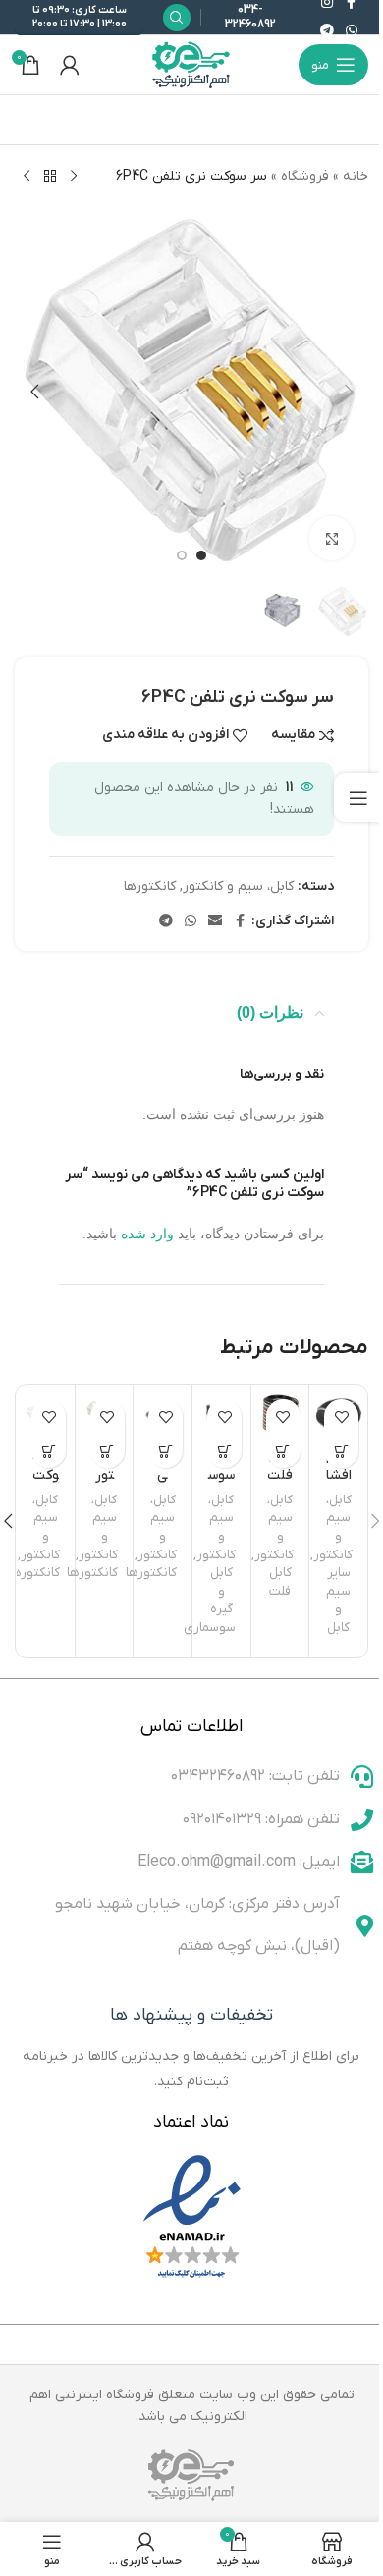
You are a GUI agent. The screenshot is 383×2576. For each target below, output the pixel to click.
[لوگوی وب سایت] (191, 64)
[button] (349, 392)
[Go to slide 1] (201, 555)
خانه (356, 176)
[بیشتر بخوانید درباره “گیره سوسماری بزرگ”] (224, 1451)
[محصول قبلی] (74, 177)
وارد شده (147, 1234)
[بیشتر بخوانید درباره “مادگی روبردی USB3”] (165, 1451)
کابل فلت (280, 1582)
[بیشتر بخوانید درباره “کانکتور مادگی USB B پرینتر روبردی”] (108, 1451)
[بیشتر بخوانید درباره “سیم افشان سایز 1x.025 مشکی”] (341, 1451)
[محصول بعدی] (27, 177)
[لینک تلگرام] (327, 32)
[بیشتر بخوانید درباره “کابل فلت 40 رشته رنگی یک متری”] (283, 1451)
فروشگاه (305, 176)
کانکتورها (150, 887)
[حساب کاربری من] (70, 65)
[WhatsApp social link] (352, 32)
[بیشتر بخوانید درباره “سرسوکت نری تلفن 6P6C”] (49, 1451)
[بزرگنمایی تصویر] (331, 538)
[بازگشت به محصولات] (50, 177)
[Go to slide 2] (182, 555)
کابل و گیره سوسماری (210, 1600)
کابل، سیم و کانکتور (238, 887)
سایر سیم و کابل (338, 1600)
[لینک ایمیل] (215, 922)
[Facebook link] (240, 922)
